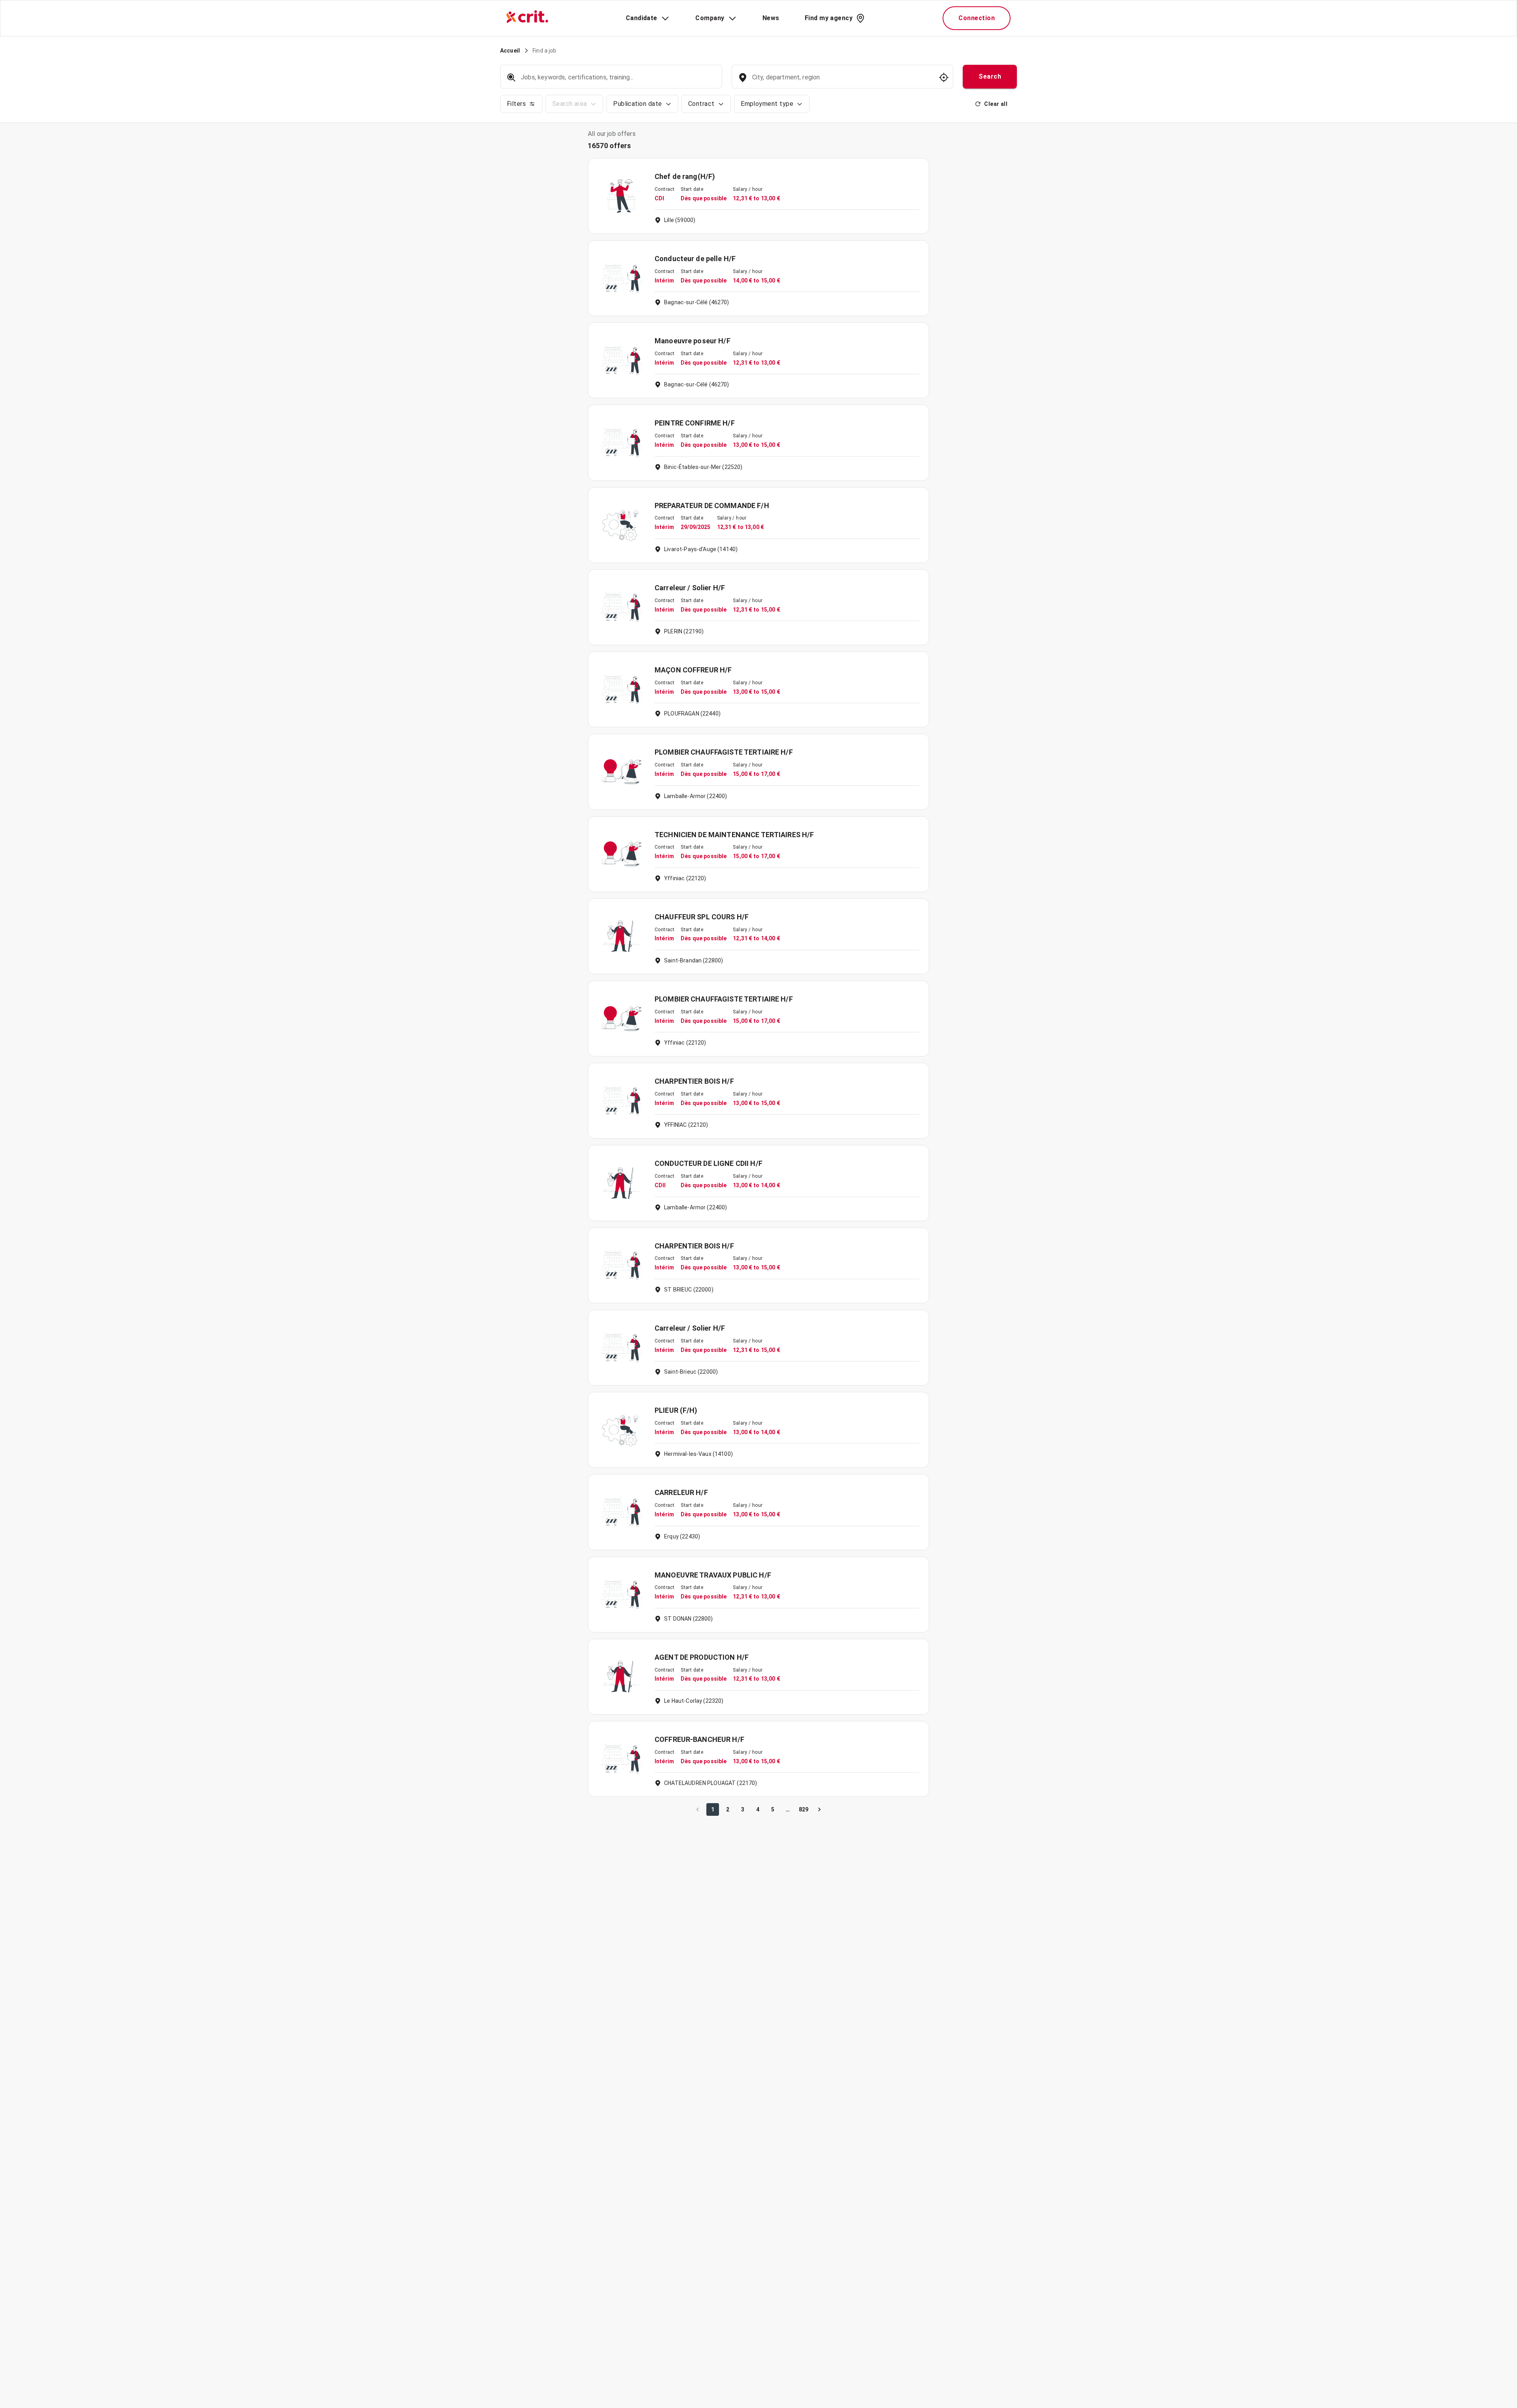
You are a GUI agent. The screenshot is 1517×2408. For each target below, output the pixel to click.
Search (990, 76)
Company (710, 18)
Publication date (637, 104)
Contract (701, 104)
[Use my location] (944, 77)
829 (804, 1809)
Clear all (996, 104)
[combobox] (842, 81)
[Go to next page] (819, 1809)
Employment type (767, 104)
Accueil (510, 51)
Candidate (642, 18)
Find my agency (829, 18)
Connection (977, 18)
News (771, 18)
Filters (516, 104)
